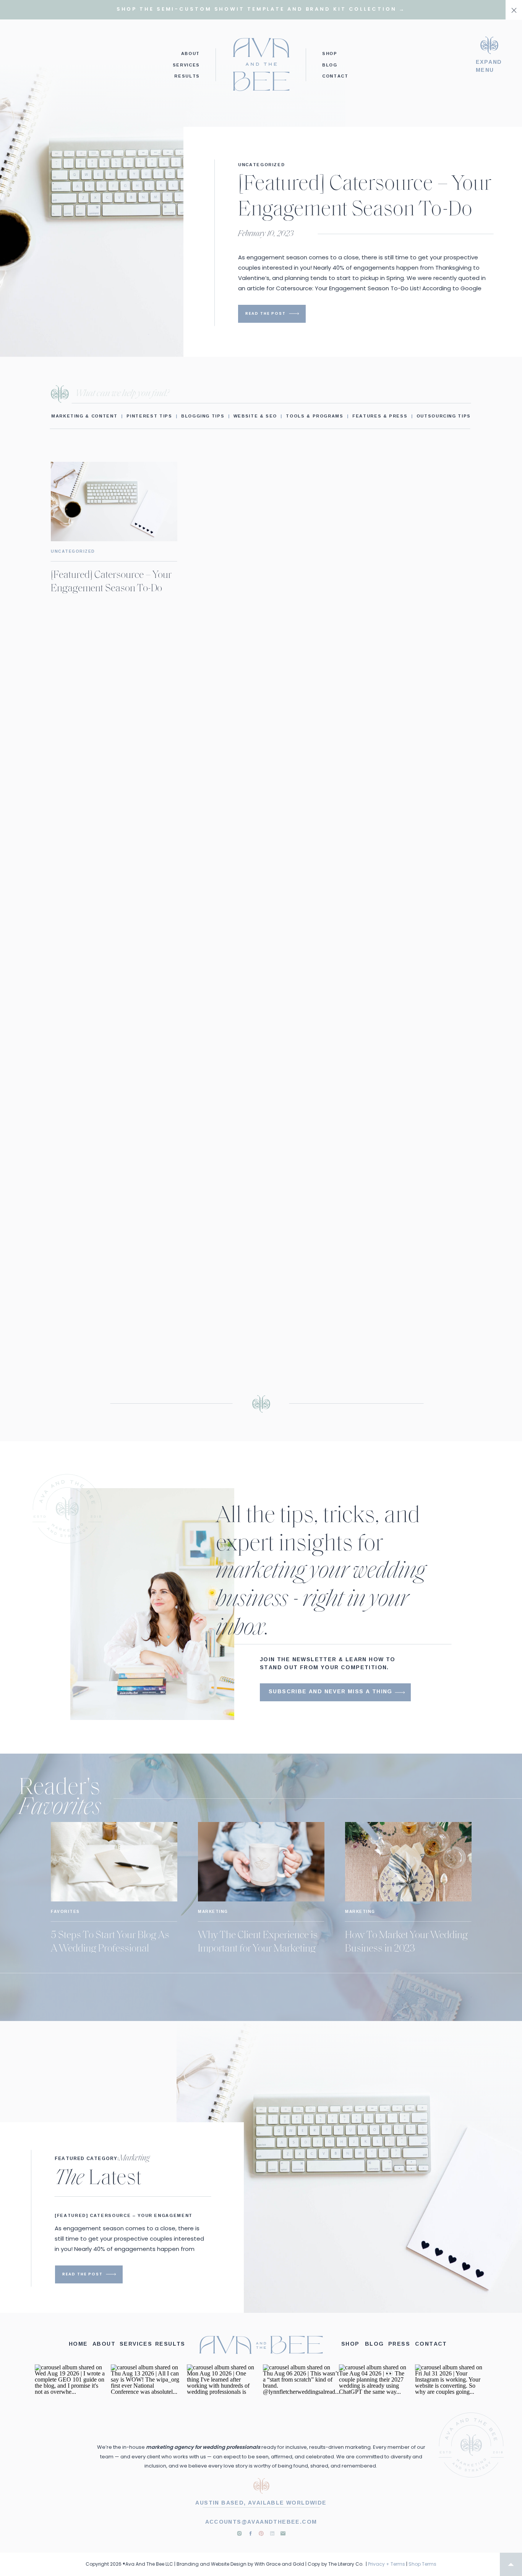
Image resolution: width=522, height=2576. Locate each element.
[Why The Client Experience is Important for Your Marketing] (261, 1862)
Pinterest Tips (149, 416)
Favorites (65, 1912)
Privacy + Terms (387, 2564)
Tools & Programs (314, 416)
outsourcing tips (444, 416)
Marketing (213, 1912)
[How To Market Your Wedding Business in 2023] (408, 1862)
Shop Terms (422, 2564)
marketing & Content (84, 416)
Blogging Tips (203, 416)
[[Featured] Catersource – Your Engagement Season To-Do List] (294, 314)
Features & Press (380, 416)
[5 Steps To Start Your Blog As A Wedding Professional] (114, 1862)
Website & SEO (255, 416)
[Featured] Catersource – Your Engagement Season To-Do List (365, 210)
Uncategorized (261, 164)
